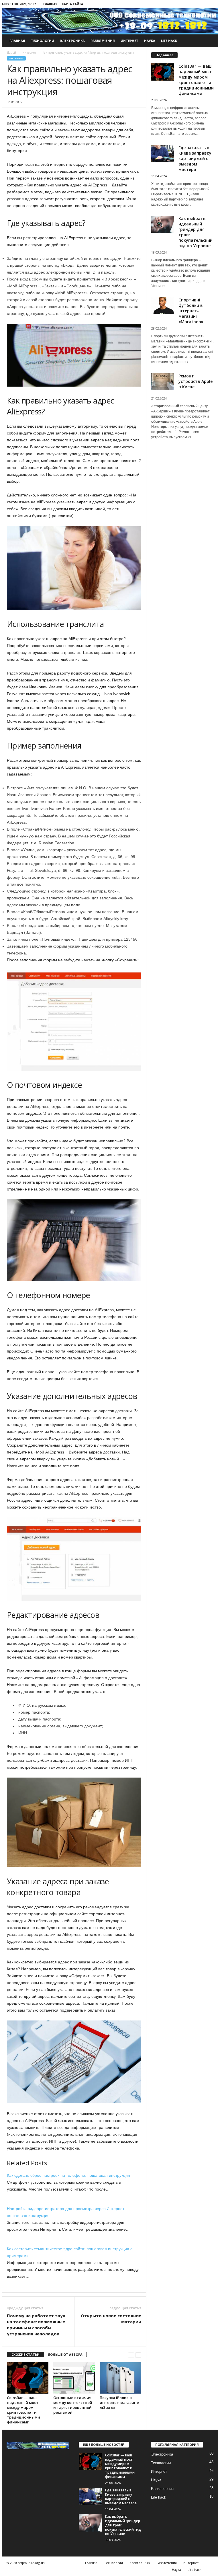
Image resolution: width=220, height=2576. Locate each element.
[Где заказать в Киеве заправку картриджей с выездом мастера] (90, 2497)
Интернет (129, 41)
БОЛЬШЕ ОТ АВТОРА (65, 2354)
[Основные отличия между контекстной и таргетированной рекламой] (74, 2378)
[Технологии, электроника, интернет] (110, 21)
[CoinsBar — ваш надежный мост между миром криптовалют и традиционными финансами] (28, 2378)
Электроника (72, 41)
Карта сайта (72, 4)
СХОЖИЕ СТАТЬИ (25, 2354)
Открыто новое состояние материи (111, 2319)
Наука (150, 41)
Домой (11, 52)
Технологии (43, 41)
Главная (50, 4)
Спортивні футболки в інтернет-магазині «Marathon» (191, 311)
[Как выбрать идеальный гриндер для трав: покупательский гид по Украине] (90, 2523)
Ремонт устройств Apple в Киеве (196, 381)
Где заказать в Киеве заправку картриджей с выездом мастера (195, 158)
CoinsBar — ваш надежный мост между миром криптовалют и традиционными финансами (23, 2410)
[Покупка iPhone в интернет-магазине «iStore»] (120, 2378)
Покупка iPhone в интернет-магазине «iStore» (119, 2402)
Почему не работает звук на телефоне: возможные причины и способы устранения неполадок (36, 2325)
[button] (210, 41)
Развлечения (103, 41)
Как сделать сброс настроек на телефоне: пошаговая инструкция (68, 2175)
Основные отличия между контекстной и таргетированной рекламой (73, 2405)
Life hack (169, 41)
